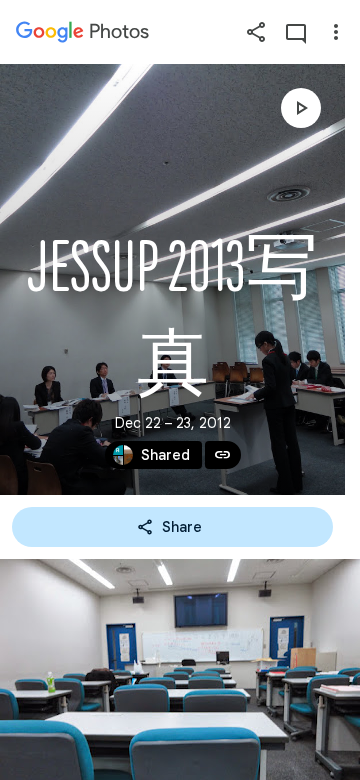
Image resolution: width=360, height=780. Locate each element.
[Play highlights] (301, 108)
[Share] (256, 32)
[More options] (336, 32)
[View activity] (296, 32)
